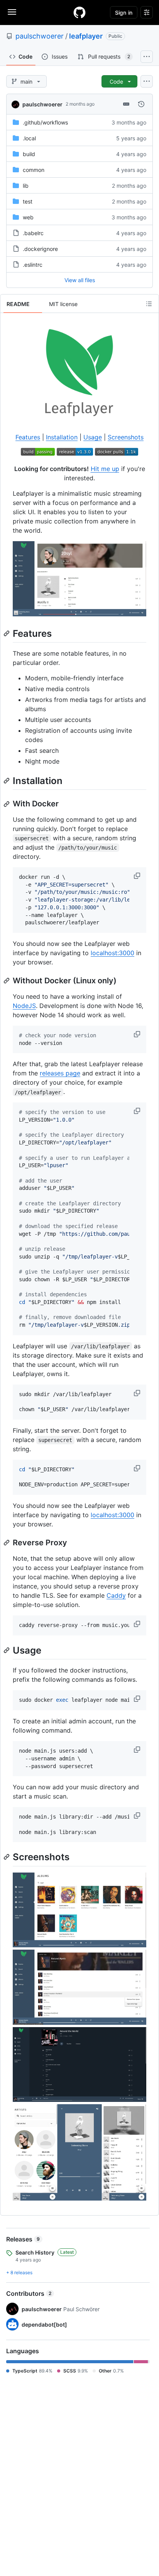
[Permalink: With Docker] (7, 804)
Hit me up (105, 469)
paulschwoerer (40, 36)
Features (28, 437)
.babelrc (33, 233)
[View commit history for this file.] (141, 104)
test (28, 201)
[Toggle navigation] (12, 12)
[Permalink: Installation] (7, 781)
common (34, 170)
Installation (62, 437)
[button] (138, 876)
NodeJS (24, 1006)
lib (26, 186)
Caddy (116, 1595)
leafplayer (86, 36)
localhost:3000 (112, 953)
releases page (60, 1073)
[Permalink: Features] (7, 633)
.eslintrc (33, 265)
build (29, 154)
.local (29, 138)
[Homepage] (79, 12)
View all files (80, 280)
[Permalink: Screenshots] (7, 1857)
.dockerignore (40, 249)
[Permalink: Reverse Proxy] (7, 1543)
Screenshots (126, 437)
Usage (93, 437)
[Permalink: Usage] (7, 1650)
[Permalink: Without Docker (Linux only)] (7, 981)
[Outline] (149, 304)
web (28, 217)
